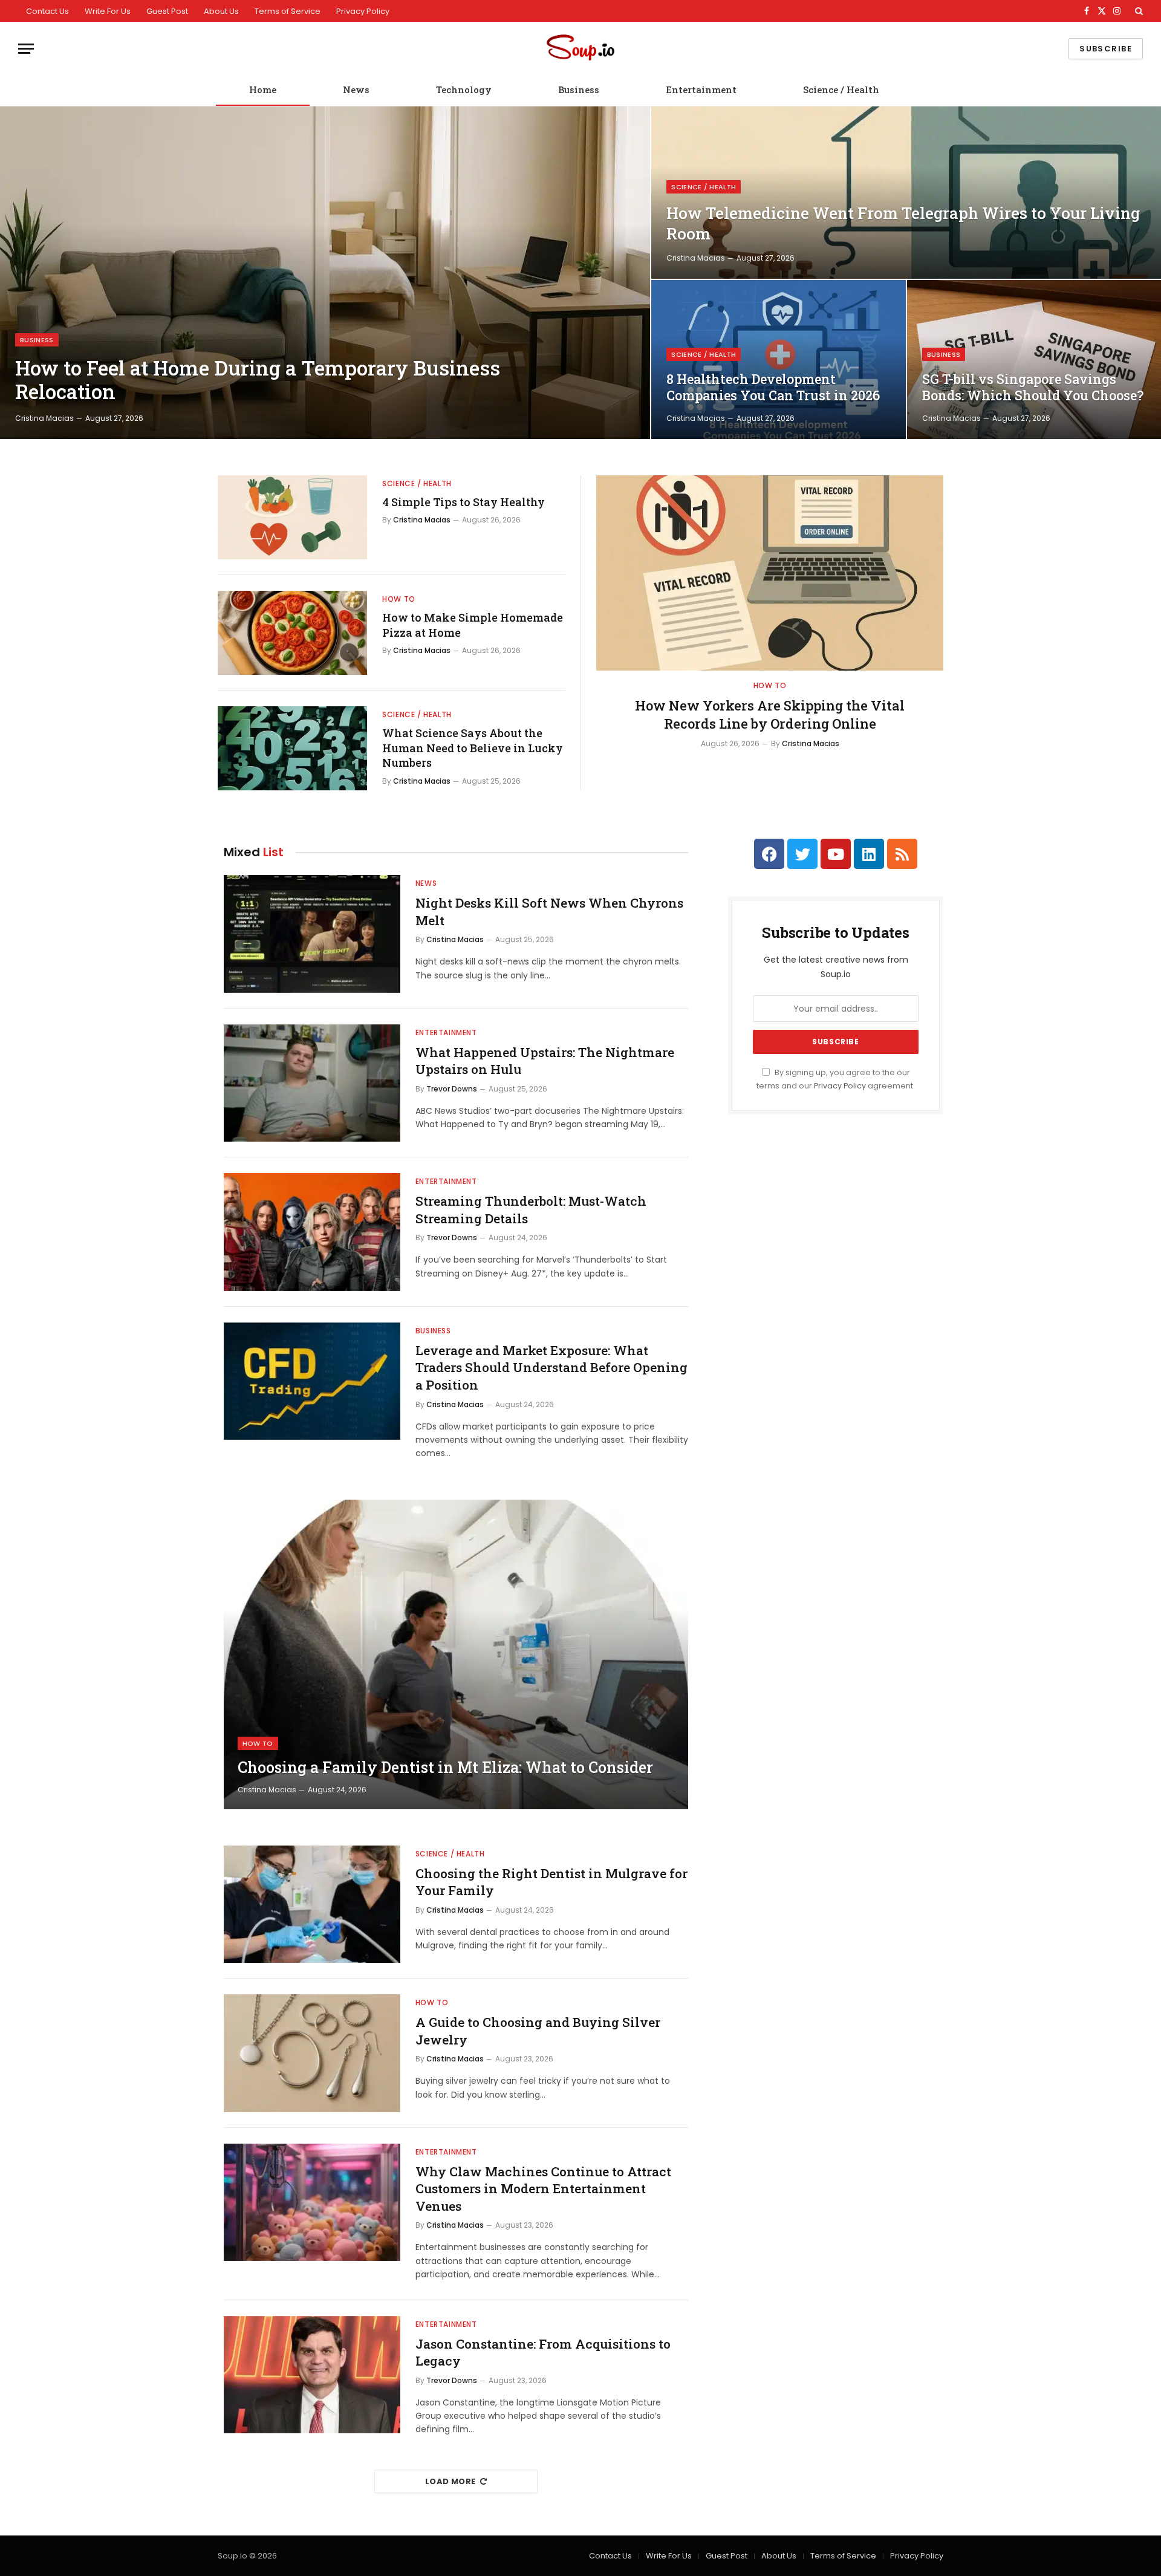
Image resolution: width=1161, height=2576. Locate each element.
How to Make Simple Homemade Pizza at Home (473, 625)
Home (263, 89)
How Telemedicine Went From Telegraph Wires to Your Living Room (903, 223)
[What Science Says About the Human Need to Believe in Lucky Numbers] (292, 748)
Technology (464, 89)
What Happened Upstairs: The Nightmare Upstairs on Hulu (545, 1061)
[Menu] (26, 49)
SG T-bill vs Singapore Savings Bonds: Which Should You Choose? (1033, 387)
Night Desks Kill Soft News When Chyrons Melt (549, 912)
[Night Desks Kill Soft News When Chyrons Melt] (312, 934)
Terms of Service (288, 11)
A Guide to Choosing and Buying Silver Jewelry (538, 2031)
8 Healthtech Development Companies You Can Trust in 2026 (773, 387)
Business (579, 89)
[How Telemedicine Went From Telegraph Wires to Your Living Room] (906, 193)
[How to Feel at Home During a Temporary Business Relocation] (325, 273)
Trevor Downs (452, 1089)
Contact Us (47, 11)
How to (399, 599)
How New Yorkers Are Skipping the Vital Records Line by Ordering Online (770, 714)
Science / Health (841, 89)
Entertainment (701, 89)
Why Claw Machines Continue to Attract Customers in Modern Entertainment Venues (543, 2189)
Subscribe (1106, 49)
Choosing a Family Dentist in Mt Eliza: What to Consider (445, 1768)
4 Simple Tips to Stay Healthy (463, 502)
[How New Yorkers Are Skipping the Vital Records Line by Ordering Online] (770, 573)
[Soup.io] (580, 49)
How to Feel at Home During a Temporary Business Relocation (258, 380)
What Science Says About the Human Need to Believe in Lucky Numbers (473, 748)
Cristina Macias (44, 418)
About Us (221, 11)
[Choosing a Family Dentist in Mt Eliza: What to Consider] (456, 1654)
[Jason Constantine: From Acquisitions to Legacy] (312, 2375)
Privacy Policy (363, 11)
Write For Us (108, 11)
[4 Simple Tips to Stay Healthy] (292, 517)
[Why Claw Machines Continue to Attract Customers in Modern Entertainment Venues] (312, 2203)
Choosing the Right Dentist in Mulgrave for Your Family (551, 1882)
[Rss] (902, 854)
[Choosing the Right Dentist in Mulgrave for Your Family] (312, 1904)
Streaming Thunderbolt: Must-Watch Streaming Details (531, 1210)
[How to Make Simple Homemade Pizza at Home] (292, 633)
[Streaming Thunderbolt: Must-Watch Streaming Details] (312, 1232)
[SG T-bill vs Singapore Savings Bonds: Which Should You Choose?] (1034, 359)
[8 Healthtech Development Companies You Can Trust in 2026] (778, 359)
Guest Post (167, 11)
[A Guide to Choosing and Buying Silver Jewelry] (312, 2053)
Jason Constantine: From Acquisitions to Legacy (543, 2353)
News (356, 89)
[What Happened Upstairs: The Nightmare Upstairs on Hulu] (312, 1083)
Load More (450, 2481)
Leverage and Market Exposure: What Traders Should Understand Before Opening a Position (551, 1368)
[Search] (1138, 11)
